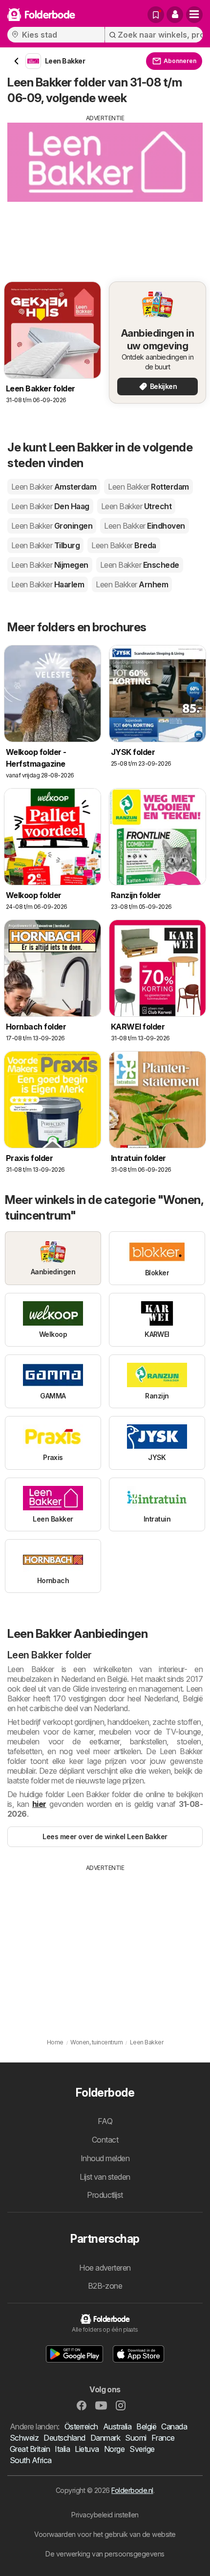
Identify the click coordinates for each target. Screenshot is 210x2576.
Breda (124, 545)
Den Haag (50, 506)
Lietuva (87, 2449)
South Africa (31, 2460)
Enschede (140, 565)
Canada (174, 2426)
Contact (105, 2140)
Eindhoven (144, 526)
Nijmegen (50, 565)
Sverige (142, 2449)
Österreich (81, 2426)
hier (39, 1804)
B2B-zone (105, 2286)
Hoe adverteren (105, 2268)
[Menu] (194, 15)
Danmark (105, 2438)
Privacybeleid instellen (105, 2515)
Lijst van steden (105, 2177)
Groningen (52, 526)
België (146, 2426)
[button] (175, 15)
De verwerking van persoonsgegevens (105, 2554)
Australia (117, 2426)
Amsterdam (54, 487)
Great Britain (30, 2449)
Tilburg (45, 545)
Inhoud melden (105, 2158)
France (163, 2438)
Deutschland (64, 2438)
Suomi (136, 2438)
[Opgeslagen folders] (156, 15)
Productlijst (105, 2195)
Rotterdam (148, 487)
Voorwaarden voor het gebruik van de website (105, 2534)
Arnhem (132, 584)
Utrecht (136, 506)
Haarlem (48, 584)
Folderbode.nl (132, 2490)
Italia (62, 2449)
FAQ (105, 2121)
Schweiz (24, 2438)
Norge (114, 2449)
